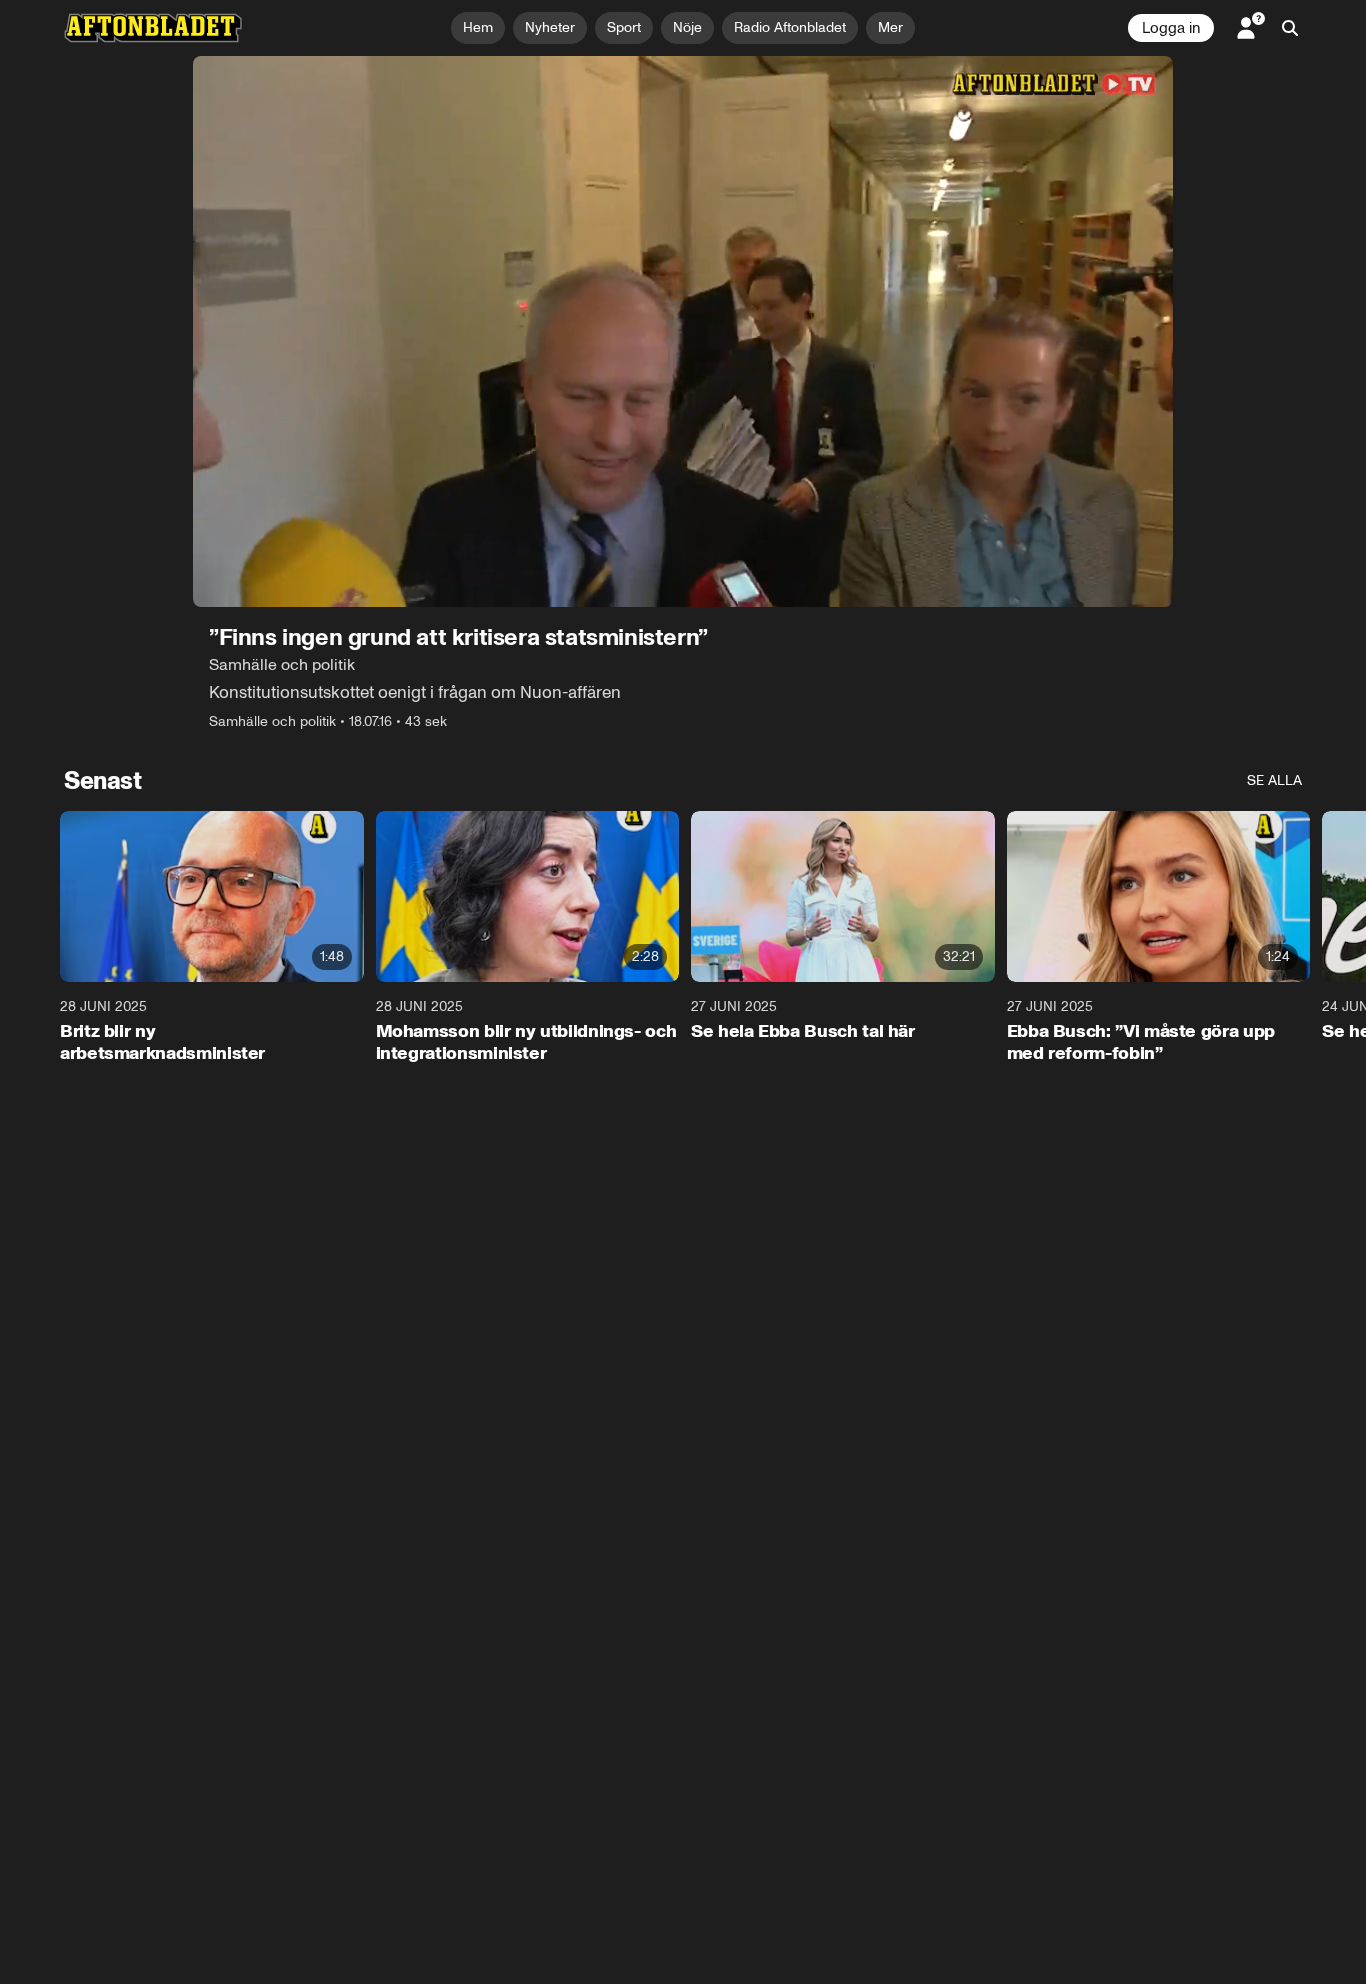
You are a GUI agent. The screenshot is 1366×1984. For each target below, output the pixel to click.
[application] (683, 331)
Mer (890, 27)
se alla (1274, 780)
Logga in (1171, 28)
